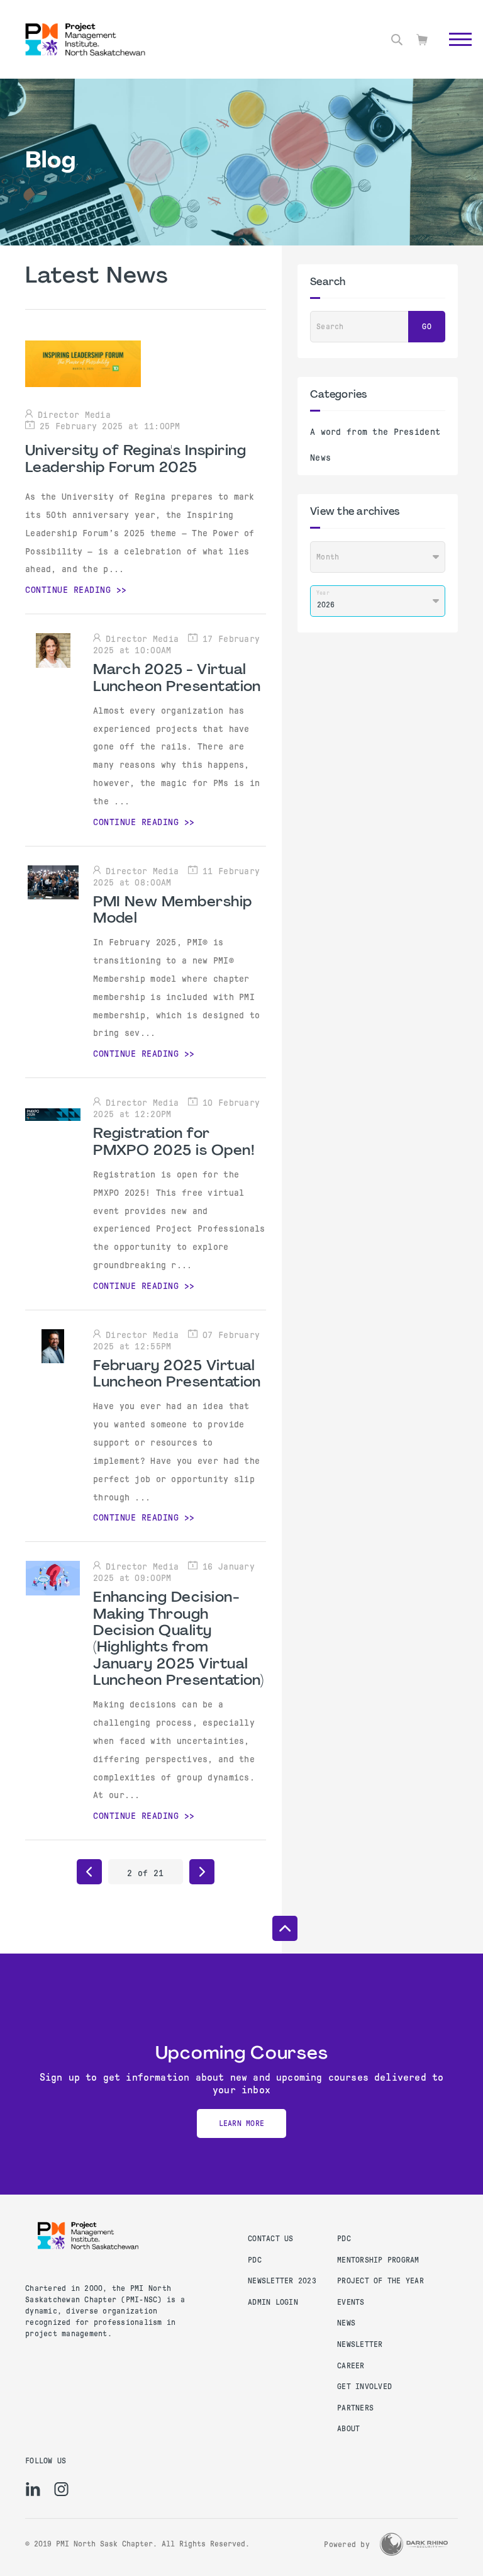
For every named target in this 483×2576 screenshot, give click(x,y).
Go (454, 53)
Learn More (242, 2123)
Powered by (347, 2545)
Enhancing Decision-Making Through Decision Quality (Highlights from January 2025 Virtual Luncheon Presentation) (178, 1640)
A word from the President (375, 432)
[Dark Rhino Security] (414, 2544)
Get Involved (364, 2387)
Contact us (271, 2239)
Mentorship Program (378, 2260)
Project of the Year (380, 2281)
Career (351, 2366)
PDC (255, 2260)
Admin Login (273, 2302)
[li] (33, 2489)
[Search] (397, 40)
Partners (355, 2408)
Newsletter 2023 (282, 2281)
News (320, 458)
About (348, 2429)
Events (351, 2302)
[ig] (61, 2489)
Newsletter (360, 2344)
